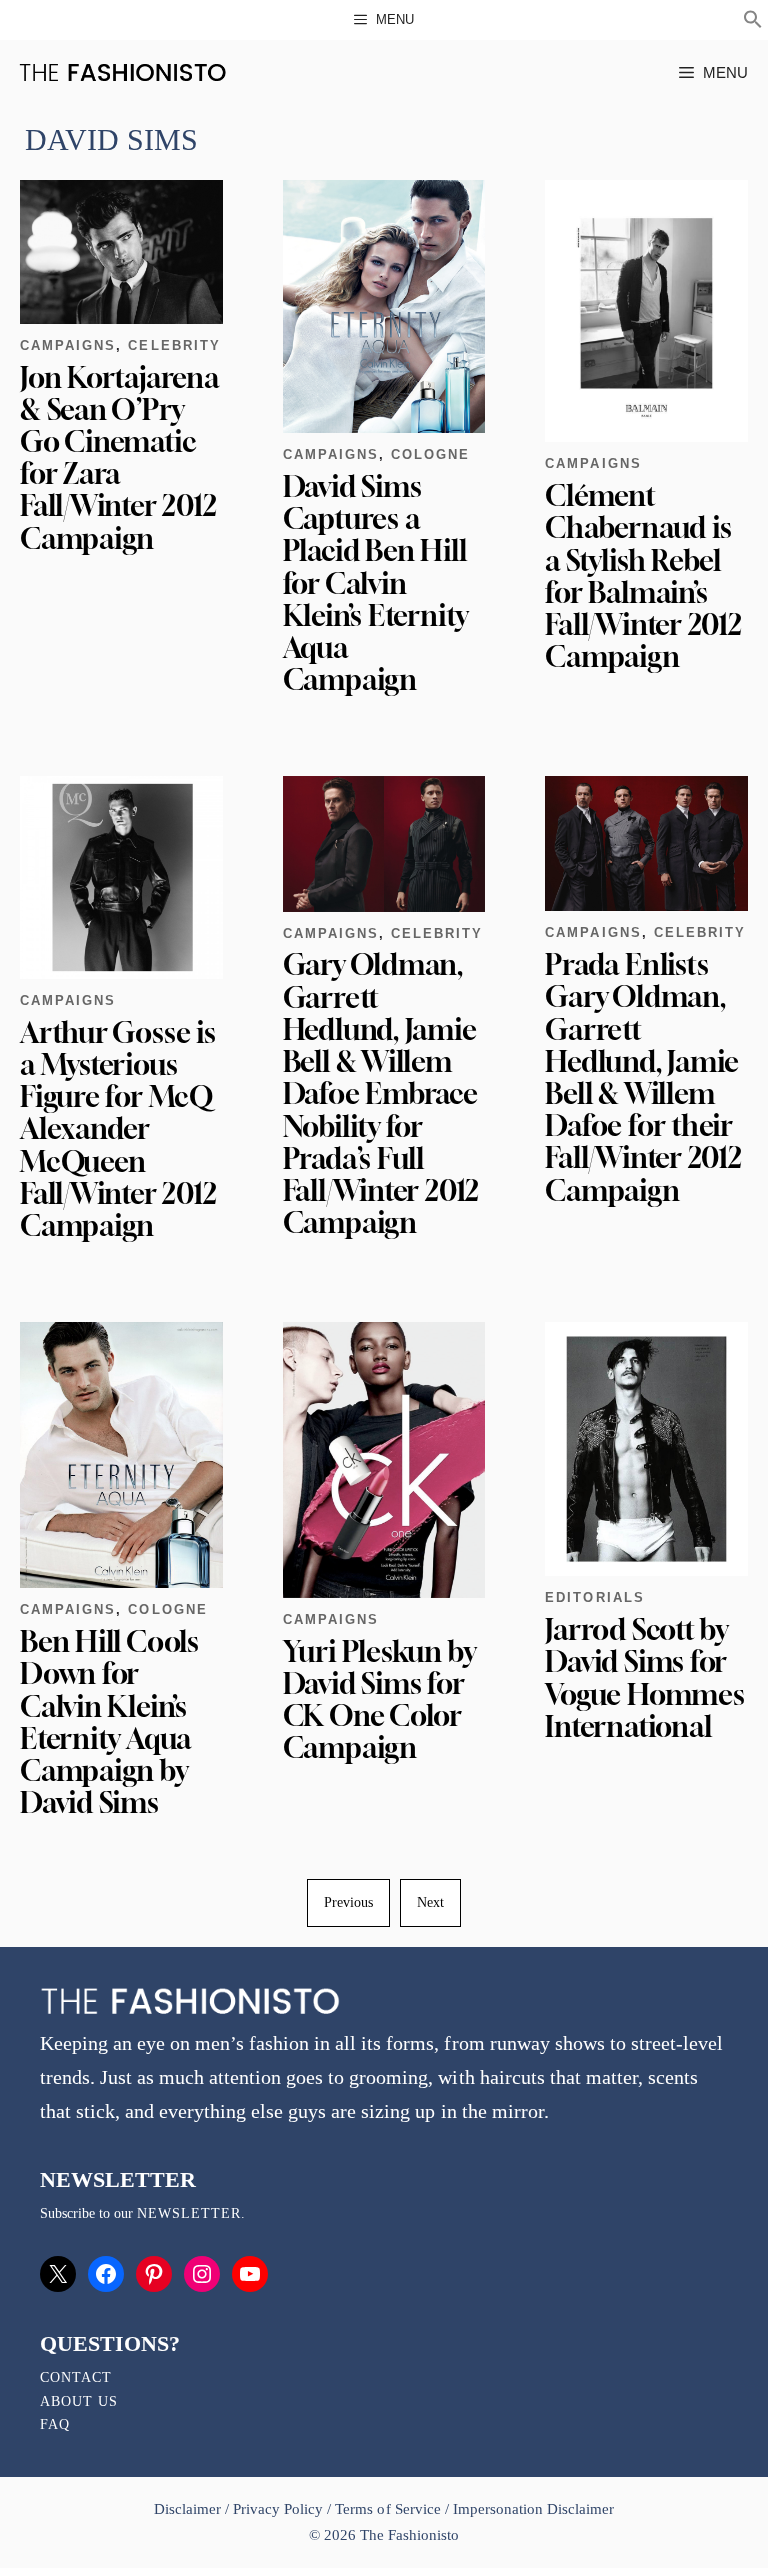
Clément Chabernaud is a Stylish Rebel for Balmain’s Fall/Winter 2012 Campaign (643, 576)
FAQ (55, 2424)
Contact (76, 2377)
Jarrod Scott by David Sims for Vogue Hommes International (644, 1678)
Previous (348, 1902)
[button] (753, 22)
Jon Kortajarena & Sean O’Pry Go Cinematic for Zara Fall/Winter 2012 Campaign (119, 458)
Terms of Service (387, 2509)
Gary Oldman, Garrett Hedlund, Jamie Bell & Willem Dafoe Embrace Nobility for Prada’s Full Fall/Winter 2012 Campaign (381, 1093)
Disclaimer (189, 2509)
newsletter (189, 2213)
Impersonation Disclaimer (533, 2509)
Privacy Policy (278, 2509)
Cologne (430, 454)
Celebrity (174, 345)
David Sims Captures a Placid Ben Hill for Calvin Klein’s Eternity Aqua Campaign (375, 583)
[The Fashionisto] (122, 72)
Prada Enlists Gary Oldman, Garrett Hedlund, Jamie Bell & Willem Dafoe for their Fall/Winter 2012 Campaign (643, 1077)
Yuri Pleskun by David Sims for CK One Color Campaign (379, 1700)
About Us (79, 2401)
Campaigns (68, 345)
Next (430, 1902)
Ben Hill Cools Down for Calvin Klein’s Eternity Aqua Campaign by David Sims (109, 1722)
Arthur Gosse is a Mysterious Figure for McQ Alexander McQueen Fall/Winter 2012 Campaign (118, 1129)
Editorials (594, 1597)
